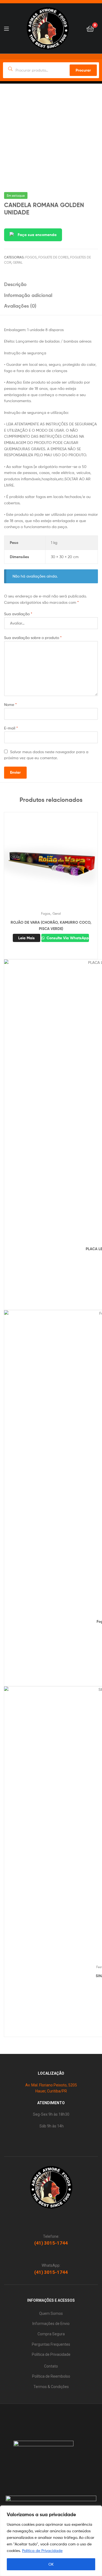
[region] (51, 2541)
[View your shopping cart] (90, 28)
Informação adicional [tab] (28, 295)
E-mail (11, 728)
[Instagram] (42, 2413)
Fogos (31, 257)
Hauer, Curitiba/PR (51, 2091)
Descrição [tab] (15, 284)
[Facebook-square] (53, 2413)
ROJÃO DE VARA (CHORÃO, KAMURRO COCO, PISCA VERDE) (51, 925)
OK (51, 2564)
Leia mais (27, 938)
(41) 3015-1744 (51, 2243)
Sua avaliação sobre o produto (33, 638)
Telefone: (51, 2236)
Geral (18, 262)
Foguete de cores (53, 257)
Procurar (83, 70)
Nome (10, 704)
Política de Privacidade (42, 2550)
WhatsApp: (51, 2265)
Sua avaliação (18, 614)
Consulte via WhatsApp (67, 938)
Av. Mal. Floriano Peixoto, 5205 (51, 2085)
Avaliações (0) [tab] (20, 306)
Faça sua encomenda (37, 235)
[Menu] (6, 28)
